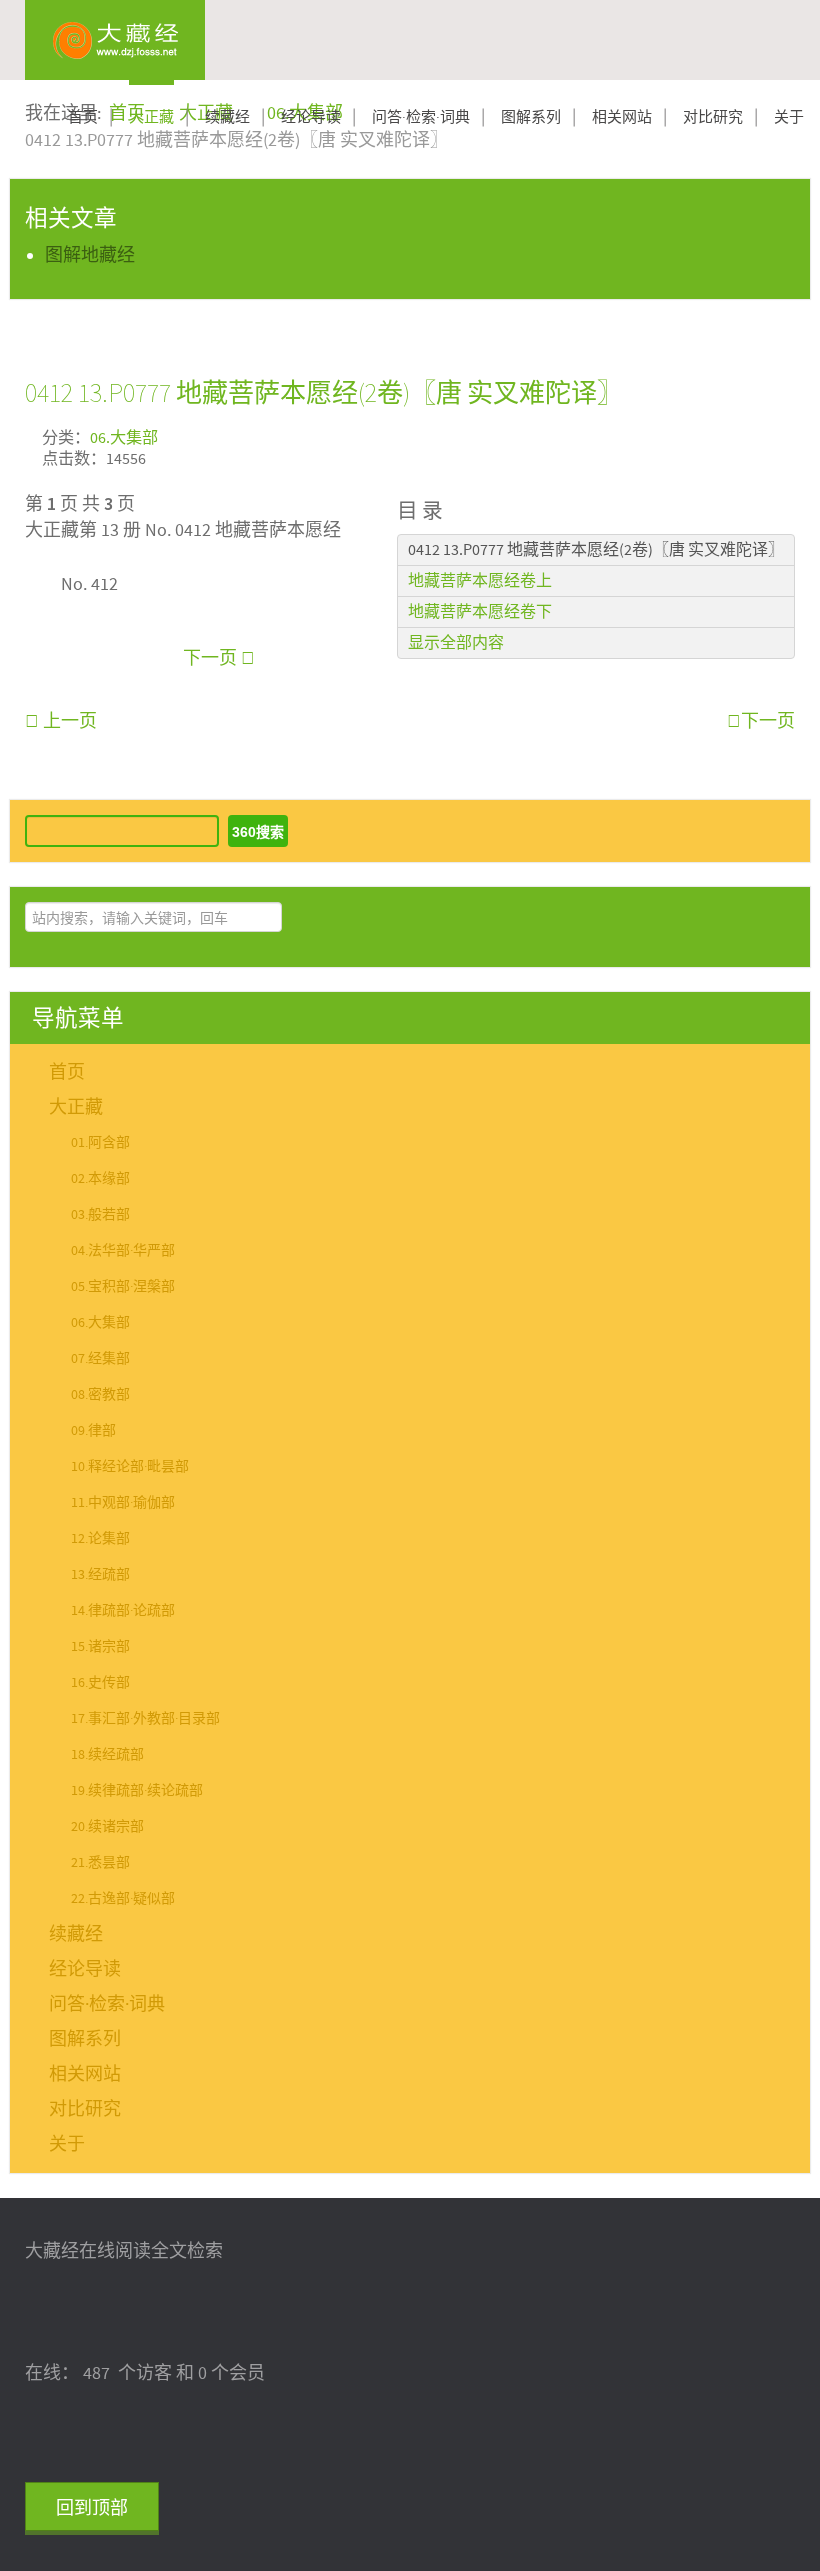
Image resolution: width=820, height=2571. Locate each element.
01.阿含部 (100, 1143)
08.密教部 (100, 1395)
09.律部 (93, 1431)
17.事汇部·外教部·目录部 (145, 1719)
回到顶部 (92, 2508)
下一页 (212, 658)
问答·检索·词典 (421, 117)
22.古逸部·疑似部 (123, 1899)
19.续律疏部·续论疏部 (137, 1791)
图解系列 (531, 117)
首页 (83, 117)
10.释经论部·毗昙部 (130, 1467)
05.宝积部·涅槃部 (123, 1287)
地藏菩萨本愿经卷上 (480, 581)
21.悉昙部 (100, 1863)
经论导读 (311, 117)
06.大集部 (124, 438)
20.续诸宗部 (107, 1827)
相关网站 (622, 117)
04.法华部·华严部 (123, 1251)
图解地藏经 (90, 255)
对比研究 (713, 117)
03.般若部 (100, 1215)
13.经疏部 (100, 1575)
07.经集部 (100, 1359)
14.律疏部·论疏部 (123, 1611)
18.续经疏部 (107, 1755)
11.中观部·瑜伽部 (123, 1503)
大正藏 (151, 117)
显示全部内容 (456, 643)
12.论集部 (100, 1539)
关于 (789, 117)
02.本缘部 (100, 1179)
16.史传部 (100, 1683)
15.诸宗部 (100, 1647)
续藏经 (227, 117)
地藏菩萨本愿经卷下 (480, 612)
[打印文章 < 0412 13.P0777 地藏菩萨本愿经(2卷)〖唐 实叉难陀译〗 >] (788, 435)
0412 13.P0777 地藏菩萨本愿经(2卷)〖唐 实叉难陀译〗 (324, 392)
